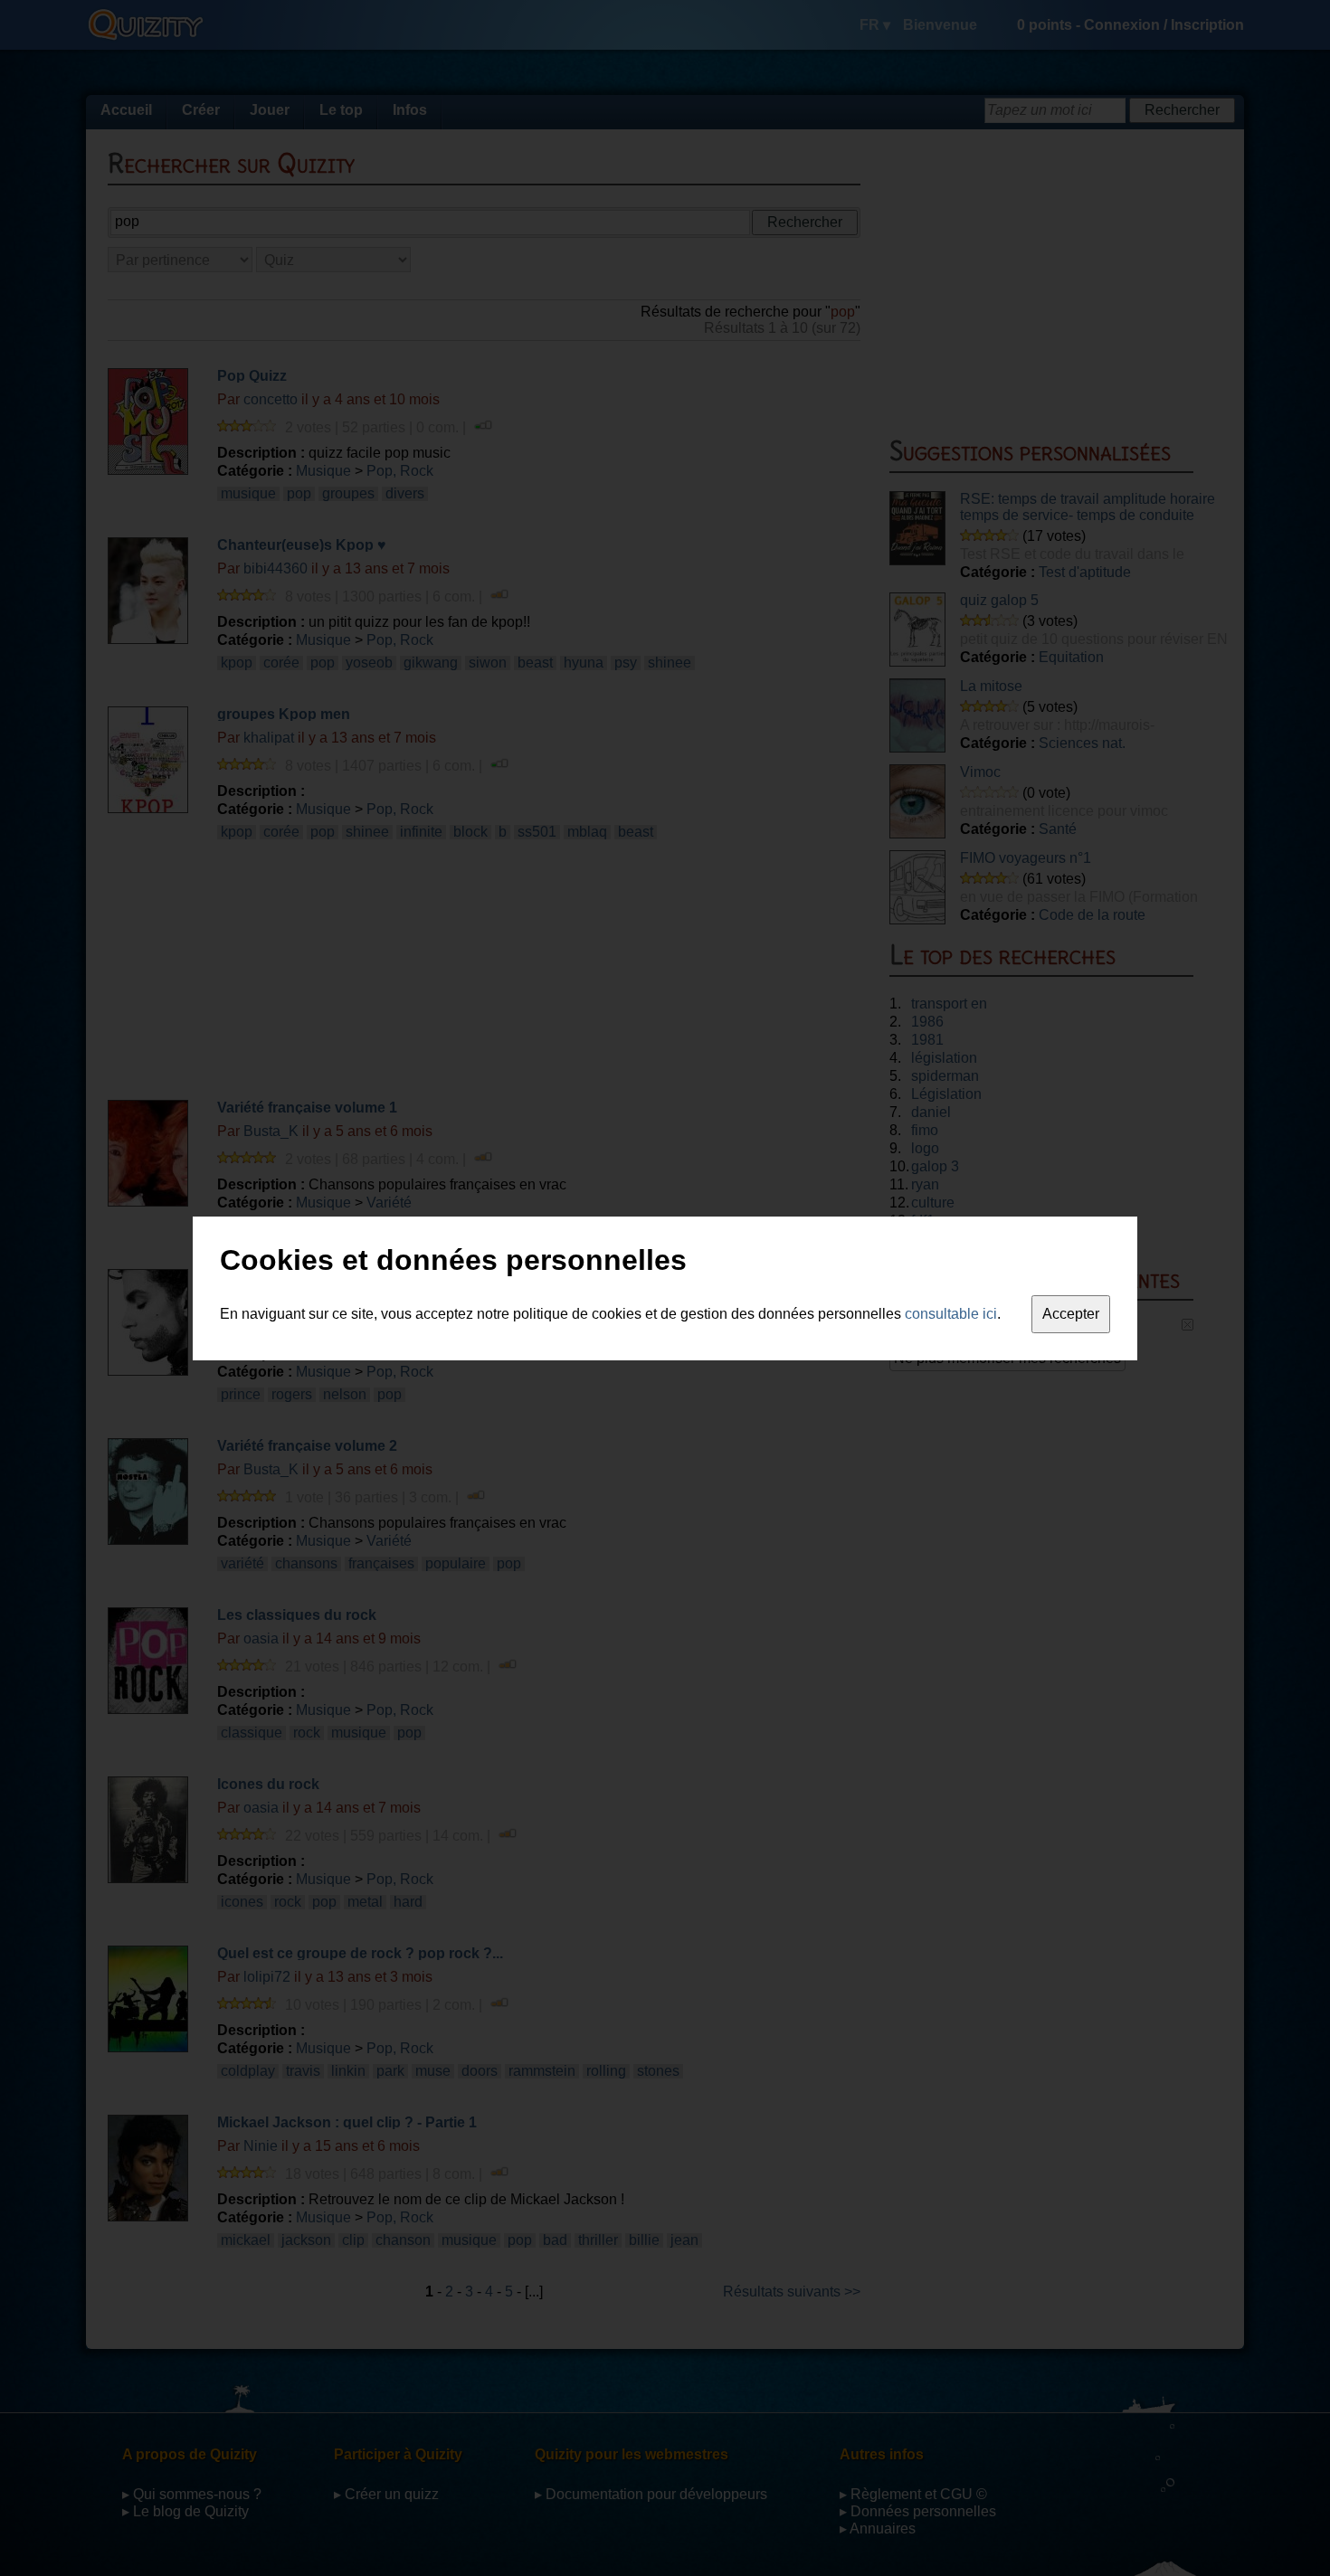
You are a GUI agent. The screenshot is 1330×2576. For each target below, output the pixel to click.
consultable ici (951, 1314)
